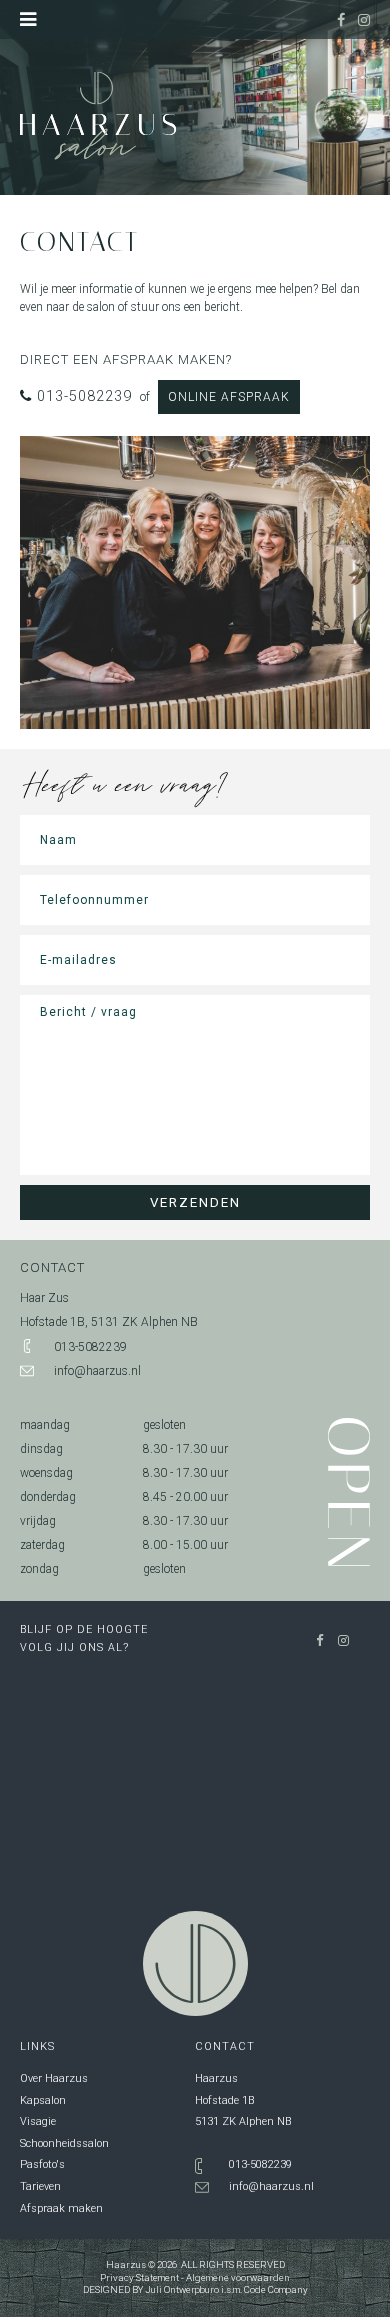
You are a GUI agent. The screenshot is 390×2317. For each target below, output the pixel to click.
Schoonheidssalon (64, 2143)
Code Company (276, 2289)
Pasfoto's (42, 2164)
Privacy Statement (139, 2277)
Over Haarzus (54, 2078)
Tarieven (40, 2186)
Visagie (38, 2121)
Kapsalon (43, 2100)
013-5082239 (82, 396)
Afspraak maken (61, 2208)
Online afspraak (229, 397)
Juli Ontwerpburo (182, 2289)
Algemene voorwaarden (238, 2277)
